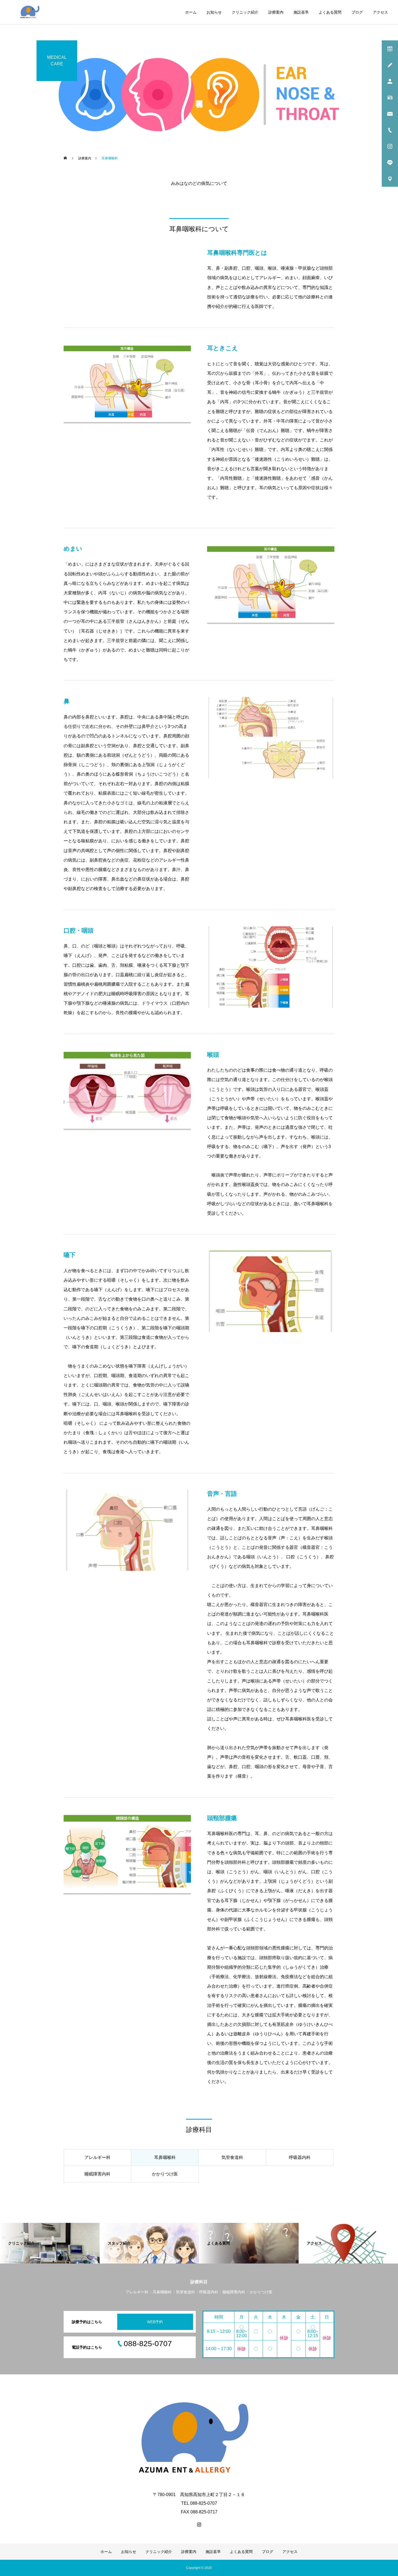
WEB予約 (155, 2322)
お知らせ (214, 12)
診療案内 (276, 12)
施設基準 (301, 12)
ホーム (191, 12)
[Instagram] (199, 2525)
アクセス (380, 12)
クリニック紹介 (245, 12)
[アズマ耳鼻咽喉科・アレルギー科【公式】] (30, 12)
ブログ (357, 12)
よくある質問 (330, 12)
